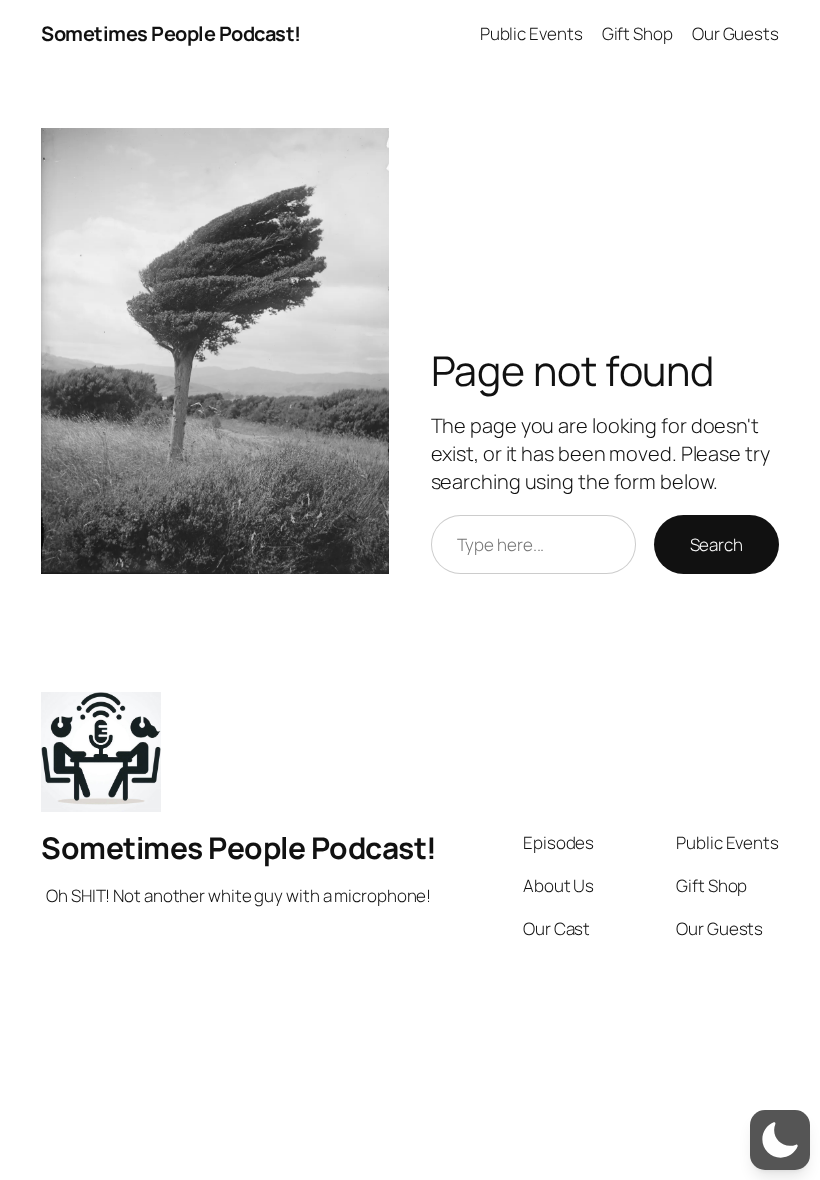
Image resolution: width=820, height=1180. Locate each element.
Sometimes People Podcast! (171, 33)
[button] (780, 1140)
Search (716, 544)
